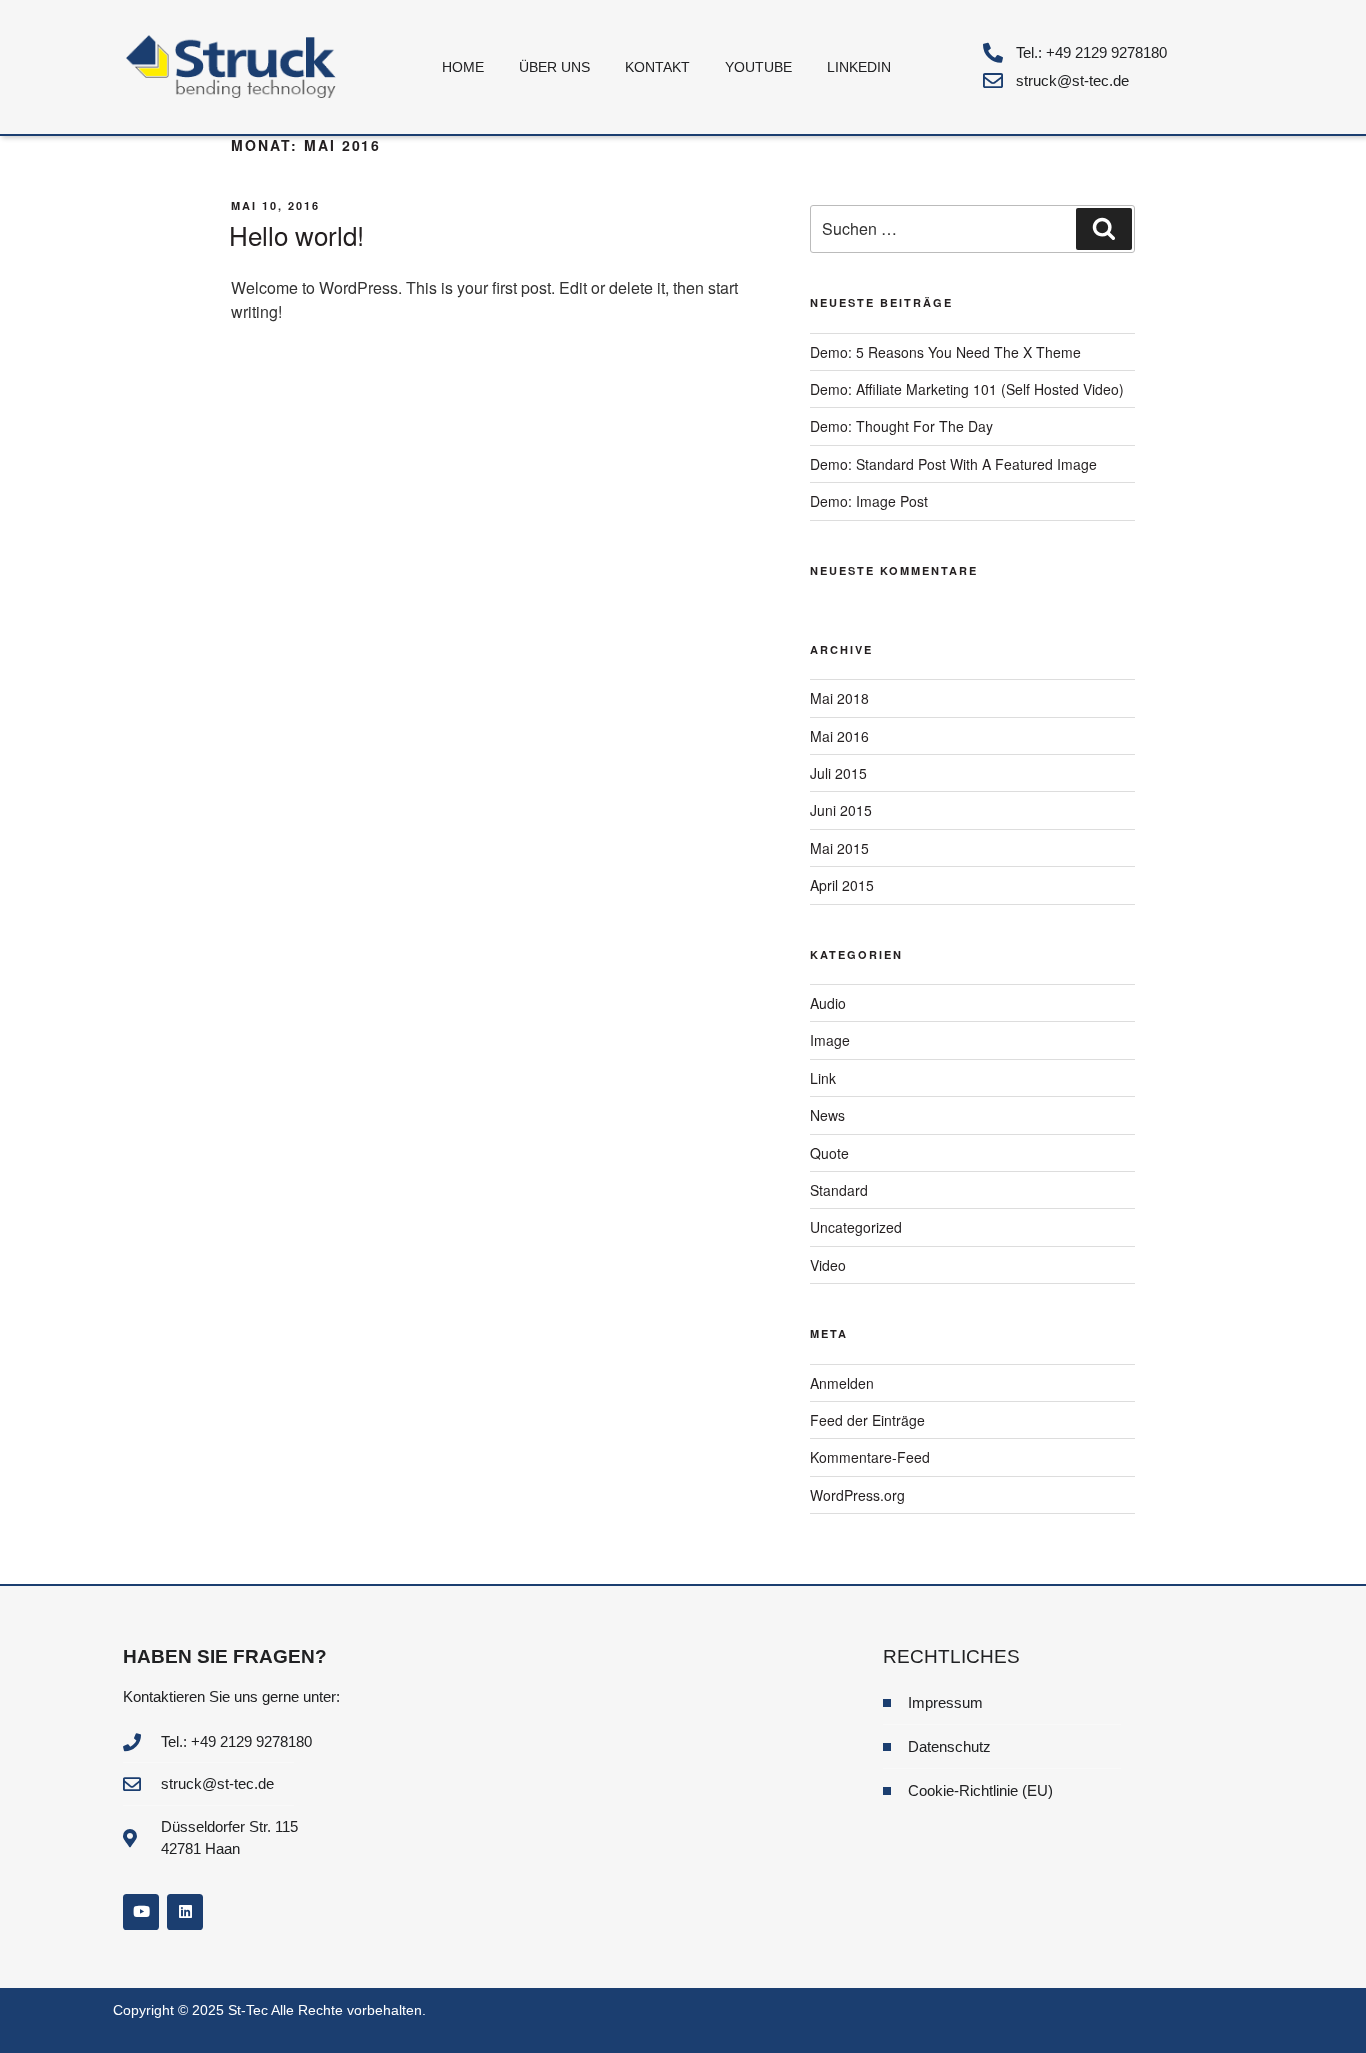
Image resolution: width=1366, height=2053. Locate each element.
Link (823, 1078)
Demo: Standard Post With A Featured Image (953, 464)
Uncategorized (856, 1227)
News (827, 1115)
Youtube (758, 67)
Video (828, 1265)
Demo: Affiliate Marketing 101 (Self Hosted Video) (967, 389)
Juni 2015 (841, 810)
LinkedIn (859, 67)
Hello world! (296, 234)
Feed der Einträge (867, 1420)
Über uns (554, 67)
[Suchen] (1104, 229)
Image (830, 1040)
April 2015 (842, 885)
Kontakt (657, 67)
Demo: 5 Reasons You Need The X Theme (945, 352)
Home (463, 67)
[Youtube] (141, 1912)
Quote (829, 1153)
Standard (839, 1190)
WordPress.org (857, 1495)
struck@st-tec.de (1072, 80)
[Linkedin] (185, 1912)
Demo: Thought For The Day (901, 426)
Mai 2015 (839, 848)
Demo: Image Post (869, 501)
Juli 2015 (838, 773)
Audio (828, 1003)
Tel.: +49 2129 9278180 (1091, 52)
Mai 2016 (839, 736)
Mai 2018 (839, 698)
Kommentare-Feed (870, 1457)
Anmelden (842, 1383)
